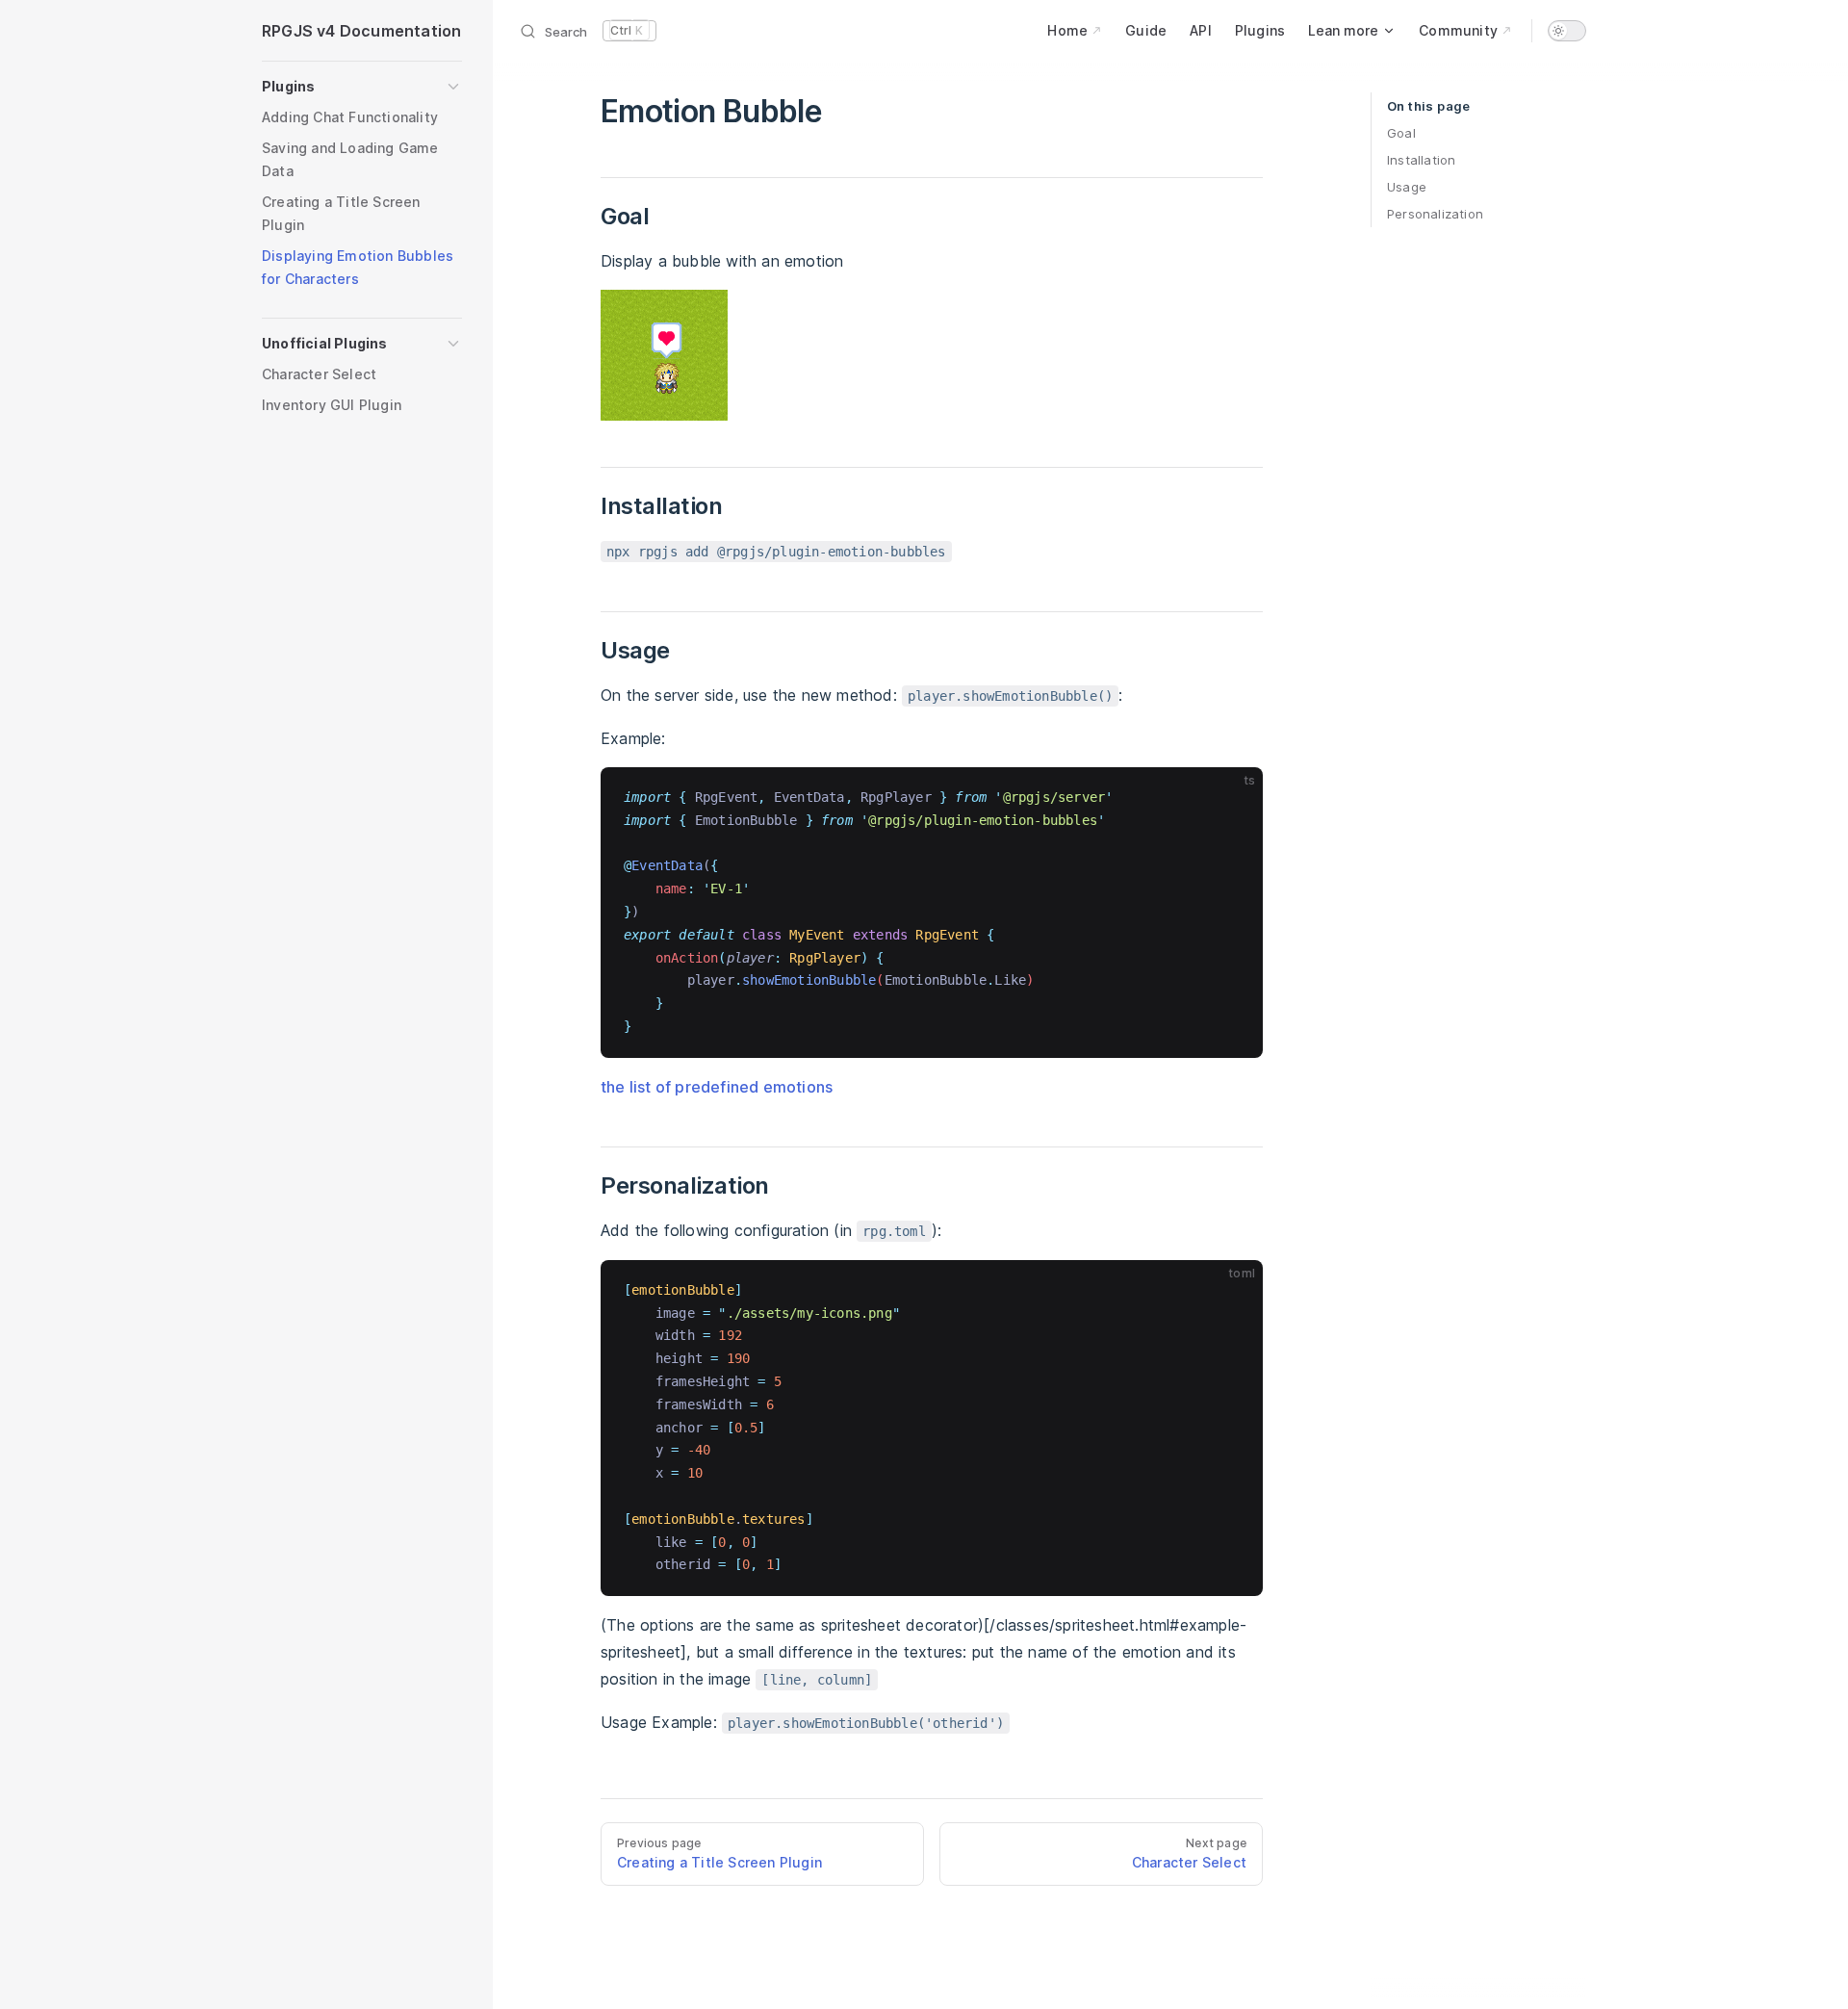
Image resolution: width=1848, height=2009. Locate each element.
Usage (1407, 187)
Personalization (1435, 214)
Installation (1421, 160)
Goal (1401, 133)
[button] (362, 87)
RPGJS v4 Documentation (361, 31)
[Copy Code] (1232, 798)
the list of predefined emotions (717, 1087)
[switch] (1567, 31)
